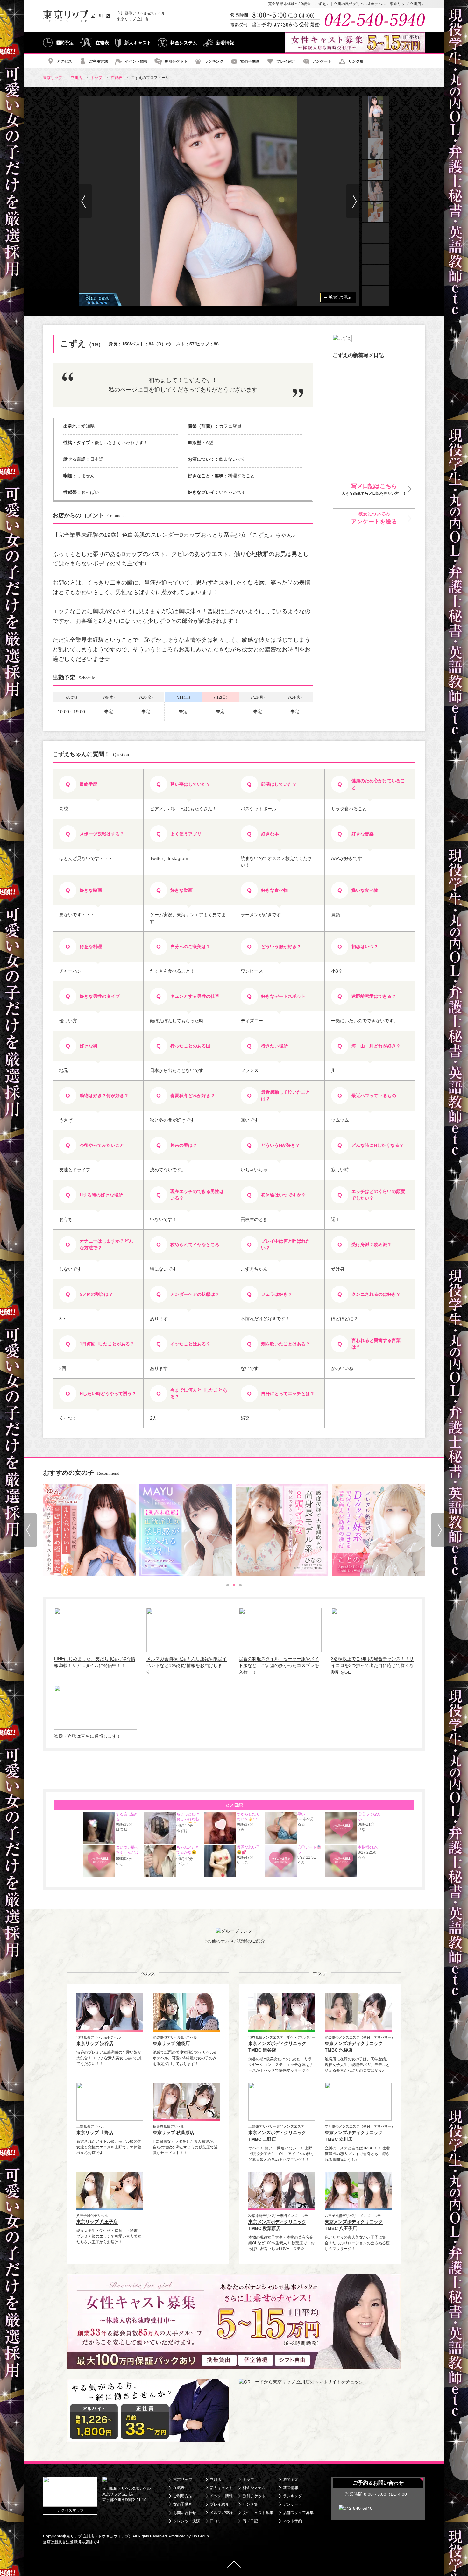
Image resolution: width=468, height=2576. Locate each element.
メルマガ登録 (221, 2513)
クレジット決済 (187, 2521)
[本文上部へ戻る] (234, 2565)
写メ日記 (250, 2521)
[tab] (228, 1585)
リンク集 (356, 61)
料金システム (184, 43)
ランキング (214, 61)
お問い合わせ (185, 2513)
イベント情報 (136, 61)
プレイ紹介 (286, 61)
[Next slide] (353, 201)
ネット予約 (293, 2521)
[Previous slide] (30, 1530)
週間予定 (65, 43)
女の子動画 (250, 61)
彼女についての (374, 518)
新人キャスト (138, 43)
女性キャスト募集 (258, 2513)
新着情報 (225, 43)
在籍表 (102, 43)
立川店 (216, 2480)
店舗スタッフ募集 (298, 2513)
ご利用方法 (98, 61)
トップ (248, 2480)
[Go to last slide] (85, 201)
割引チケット (176, 61)
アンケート (322, 61)
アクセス (64, 61)
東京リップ (183, 2480)
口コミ (216, 2521)
